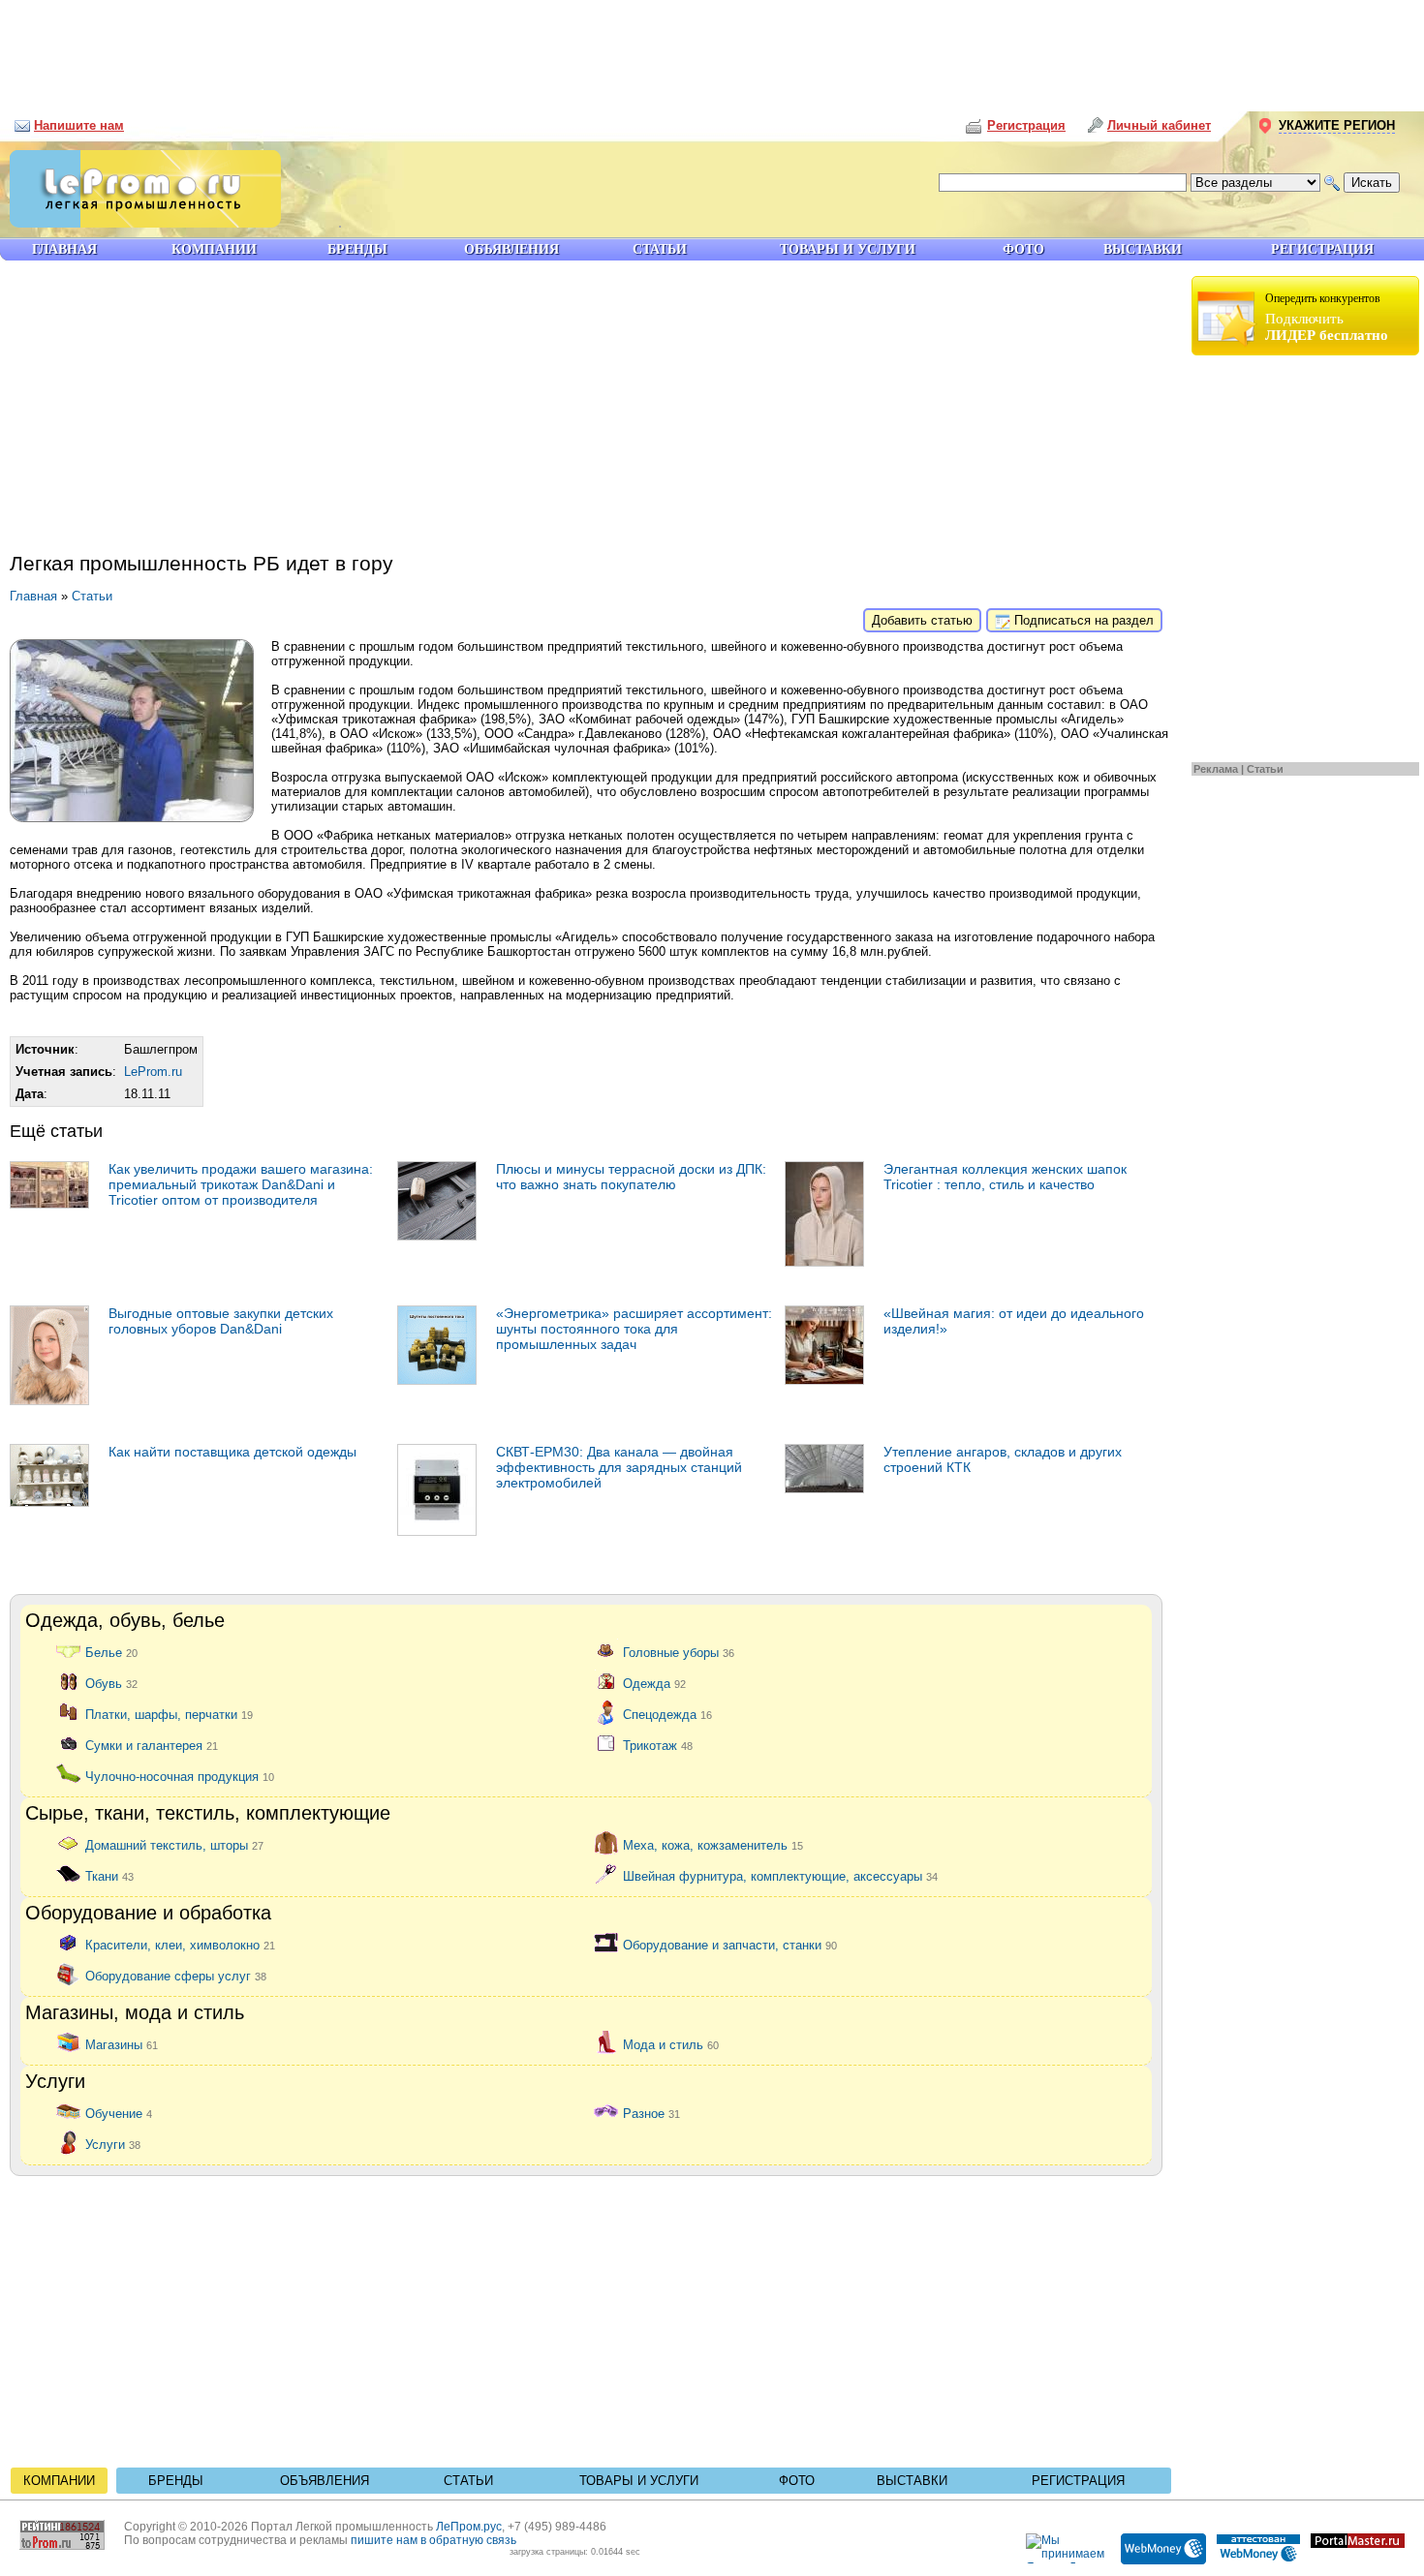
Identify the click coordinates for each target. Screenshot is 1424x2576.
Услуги (113, 2144)
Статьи (1265, 769)
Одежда (654, 1683)
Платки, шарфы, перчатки (169, 1714)
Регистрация (1078, 2481)
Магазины (122, 2044)
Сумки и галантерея (152, 1745)
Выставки (912, 2481)
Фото (797, 2481)
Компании (59, 2481)
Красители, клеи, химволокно (180, 1944)
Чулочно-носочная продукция (180, 1776)
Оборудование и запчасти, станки (730, 1944)
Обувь (111, 1683)
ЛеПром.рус (469, 2527)
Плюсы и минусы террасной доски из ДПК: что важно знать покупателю (631, 1177)
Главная (33, 596)
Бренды (176, 2481)
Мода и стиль (671, 2044)
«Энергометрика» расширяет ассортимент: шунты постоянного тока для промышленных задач (634, 1329)
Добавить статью (922, 620)
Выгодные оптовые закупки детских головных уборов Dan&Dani (221, 1321)
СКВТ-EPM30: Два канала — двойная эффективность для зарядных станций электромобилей (619, 1467)
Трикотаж (658, 1745)
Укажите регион (1337, 125)
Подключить (1327, 317)
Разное (651, 2113)
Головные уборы (679, 1652)
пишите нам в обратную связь (433, 2540)
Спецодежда (667, 1714)
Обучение (119, 2113)
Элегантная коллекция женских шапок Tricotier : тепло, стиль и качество (1005, 1177)
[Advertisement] (712, 48)
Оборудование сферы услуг (176, 1975)
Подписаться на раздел (1082, 620)
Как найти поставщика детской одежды (232, 1452)
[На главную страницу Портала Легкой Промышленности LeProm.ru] (140, 223)
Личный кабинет (1159, 125)
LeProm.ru (153, 1072)
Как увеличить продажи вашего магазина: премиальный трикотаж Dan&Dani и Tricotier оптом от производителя (241, 1184)
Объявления (325, 2481)
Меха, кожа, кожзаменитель (713, 1844)
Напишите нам (79, 125)
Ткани (109, 1875)
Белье (111, 1652)
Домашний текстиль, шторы (174, 1844)
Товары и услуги (639, 2481)
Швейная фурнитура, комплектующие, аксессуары (780, 1875)
